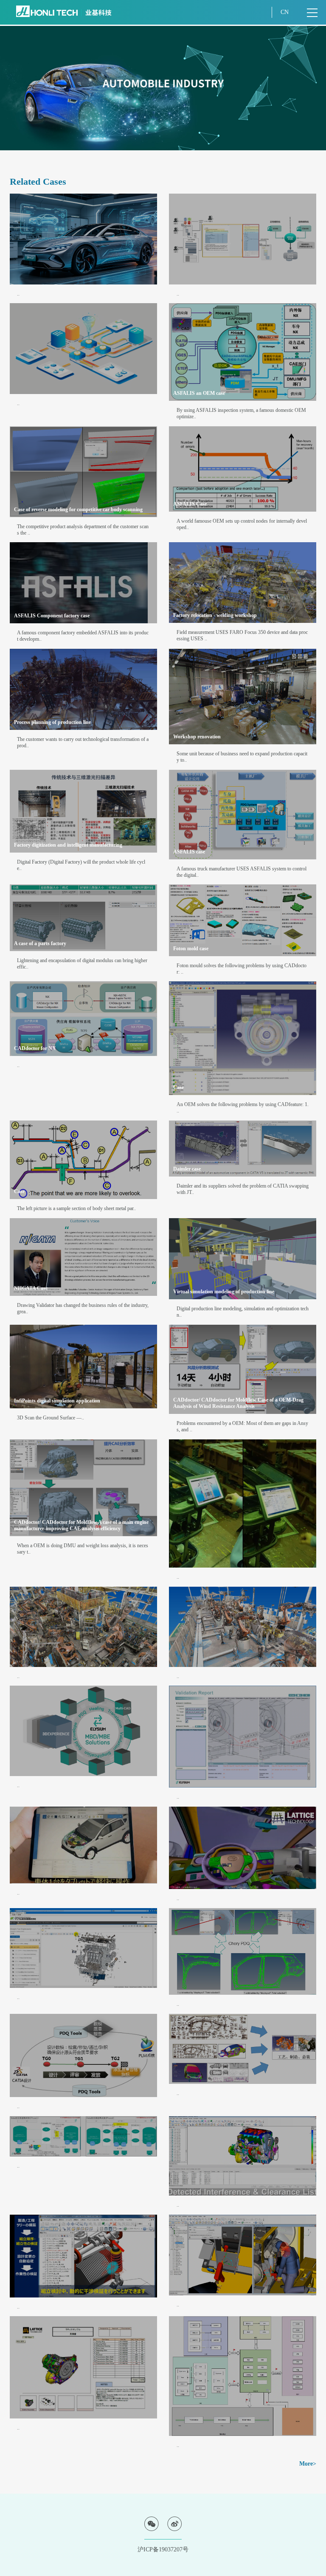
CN (285, 12)
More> (308, 2464)
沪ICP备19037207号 (163, 2549)
